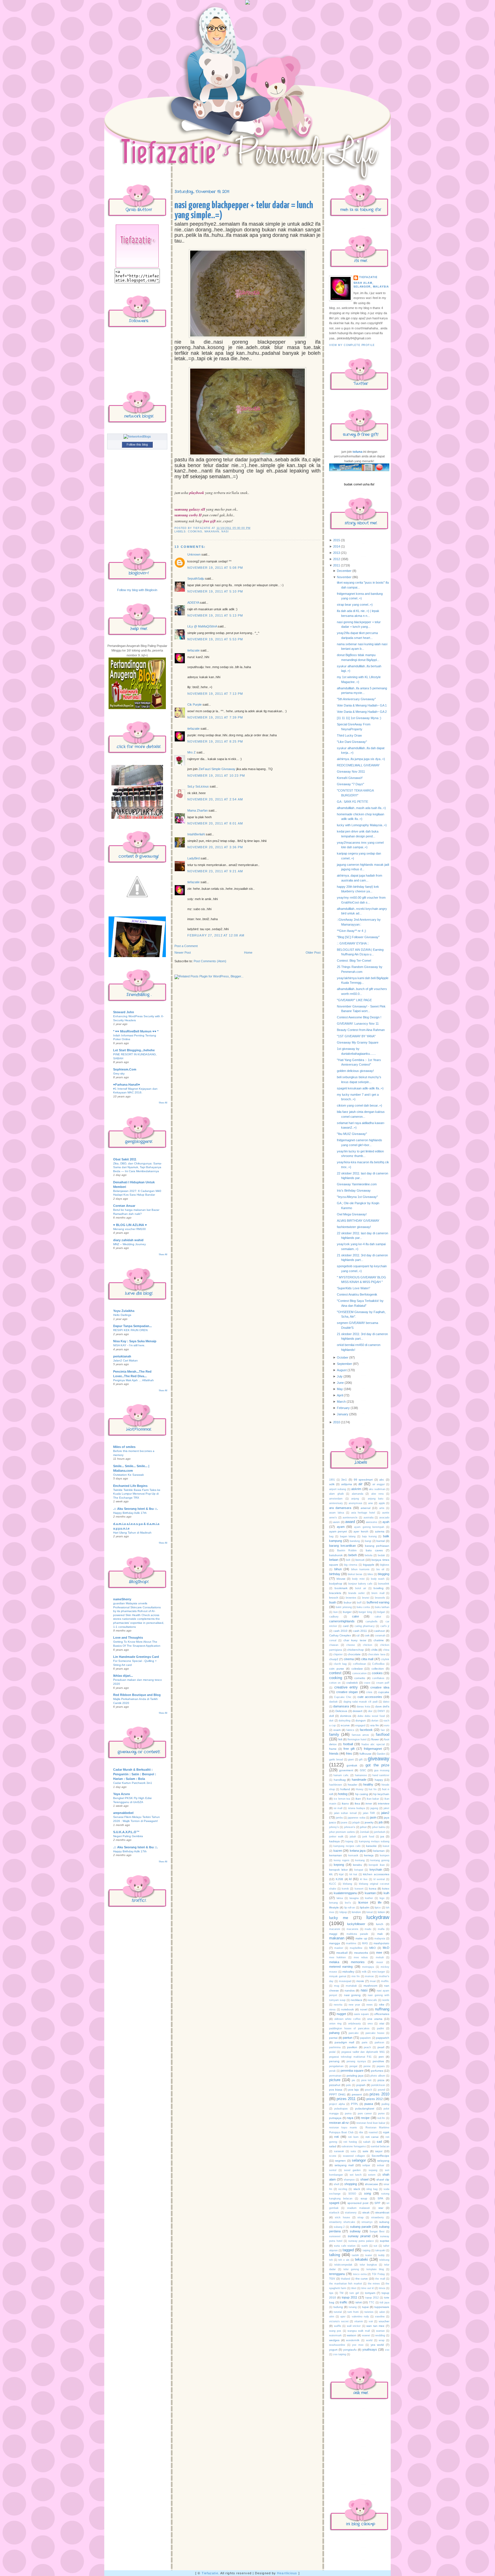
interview (384, 1803)
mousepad (345, 1981)
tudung (338, 2307)
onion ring (335, 2024)
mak (380, 1934)
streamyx (367, 2222)
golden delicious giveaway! (355, 1071)
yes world (377, 2345)
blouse (341, 1579)
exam (337, 1730)
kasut (386, 1846)
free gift (210, 521)
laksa (340, 1898)
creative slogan (347, 1692)
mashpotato (381, 1943)
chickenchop (355, 1650)
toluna (357, 452)
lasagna (354, 1898)
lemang (333, 1903)
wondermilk (353, 2340)
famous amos (360, 1735)
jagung (374, 1808)
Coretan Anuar (124, 1206)
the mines (374, 2284)
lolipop (343, 1912)
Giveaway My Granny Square (358, 1042)
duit (331, 1721)
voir (371, 2321)
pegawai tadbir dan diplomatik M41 (363, 2052)
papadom (366, 2038)
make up (361, 1938)
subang (384, 2222)
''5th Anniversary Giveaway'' (356, 699)
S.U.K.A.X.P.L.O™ (126, 1832)
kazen (338, 1851)
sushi (365, 2246)
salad (333, 2146)
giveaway (379, 1759)
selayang (383, 2161)
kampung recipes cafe (347, 1846)
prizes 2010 (379, 2094)
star (381, 2208)
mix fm (356, 1976)
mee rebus (361, 1957)
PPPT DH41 (337, 2094)
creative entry (346, 1687)
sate (366, 2151)
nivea (332, 2010)
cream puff (383, 1683)
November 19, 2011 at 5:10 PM (215, 591)
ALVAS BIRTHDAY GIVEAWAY (358, 1221)
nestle (386, 2000)
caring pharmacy (365, 1626)
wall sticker (354, 2326)
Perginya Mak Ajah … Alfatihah (133, 1380)
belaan (334, 1560)
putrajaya (335, 2118)
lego (382, 1898)
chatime (379, 1640)
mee (379, 1953)
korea (373, 1889)
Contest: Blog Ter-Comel (354, 961)
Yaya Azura (121, 1794)
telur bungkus (368, 2265)
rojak (386, 2132)
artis (382, 1508)
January (343, 1414)
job (381, 1822)
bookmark (341, 1588)
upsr (343, 2317)
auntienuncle (350, 1518)
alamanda (357, 1494)
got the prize (377, 1765)
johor (363, 1827)
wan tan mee (375, 2326)
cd (358, 1635)
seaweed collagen (354, 2156)
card (346, 1626)
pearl (381, 2047)
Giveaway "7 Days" (350, 784)
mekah (380, 1957)
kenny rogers (342, 1860)
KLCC (333, 1884)
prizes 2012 (375, 2099)
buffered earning (378, 1602)
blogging (384, 1574)
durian (375, 1721)
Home (248, 953)
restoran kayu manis (343, 2128)
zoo (387, 2350)
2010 (337, 1422)
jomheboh (380, 1832)
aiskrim (356, 1489)
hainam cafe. (341, 1775)
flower (375, 1739)
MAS (365, 1943)
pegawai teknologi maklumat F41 (350, 2057)
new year (354, 2005)
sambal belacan (380, 2146)
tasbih (355, 2255)
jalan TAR (369, 1813)
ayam (341, 1527)
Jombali (364, 1832)
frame (333, 1749)
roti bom (353, 2137)
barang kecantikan (342, 1546)
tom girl (354, 2293)
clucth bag (340, 1664)
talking (335, 2255)
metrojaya (368, 1967)
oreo (370, 2024)
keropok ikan (377, 1865)
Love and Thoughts (128, 1638)
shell (336, 2184)
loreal (370, 1912)
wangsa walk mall (359, 2331)
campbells (372, 1621)
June (340, 1383)
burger (347, 1612)
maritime (351, 1943)
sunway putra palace (361, 2241)
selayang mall (344, 2165)
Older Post (313, 953)
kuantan (370, 1893)
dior (370, 1711)
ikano (345, 1803)
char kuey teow (355, 1640)
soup (364, 2198)
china (386, 1650)
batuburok (336, 1555)
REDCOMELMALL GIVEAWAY (358, 765)
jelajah (356, 1823)
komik (345, 1889)
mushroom (370, 1986)
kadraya (334, 1841)
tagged (348, 2250)
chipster (338, 1654)
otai (382, 2023)
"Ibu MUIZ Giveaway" (352, 1134)
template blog (375, 2269)
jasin (373, 1817)
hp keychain (381, 1794)
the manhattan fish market (346, 2284)
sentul (333, 2170)
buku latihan (382, 1607)
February (343, 1408)
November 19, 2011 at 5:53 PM (215, 639)
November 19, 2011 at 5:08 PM (215, 568)
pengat (353, 2066)
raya (350, 2118)
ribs (361, 2132)
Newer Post (183, 953)
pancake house (375, 2033)
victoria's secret (339, 2321)
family (334, 1734)
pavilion (352, 2047)
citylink (385, 1659)
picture (335, 2080)
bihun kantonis (360, 1569)
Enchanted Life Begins (130, 1486)
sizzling (343, 2189)
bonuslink (384, 1584)
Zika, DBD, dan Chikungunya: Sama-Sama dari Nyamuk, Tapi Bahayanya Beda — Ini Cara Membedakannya (137, 1167)
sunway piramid (359, 2236)
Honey (360, 1789)
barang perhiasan (377, 1546)
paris (365, 2042)
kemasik (353, 1855)
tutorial (338, 2312)
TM (341, 2293)
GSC (363, 1770)
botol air (361, 1588)
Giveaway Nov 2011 (351, 772)
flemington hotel (357, 1739)
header (352, 1785)
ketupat (359, 1870)
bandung (355, 1541)
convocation (360, 1673)
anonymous (355, 1503)
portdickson (378, 2085)
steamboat (382, 2212)
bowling (379, 1588)
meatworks (361, 1953)
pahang (334, 2033)
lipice (378, 1908)
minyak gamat (338, 1976)
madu (368, 1929)
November (344, 577)
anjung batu (376, 1499)
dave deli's (382, 1706)
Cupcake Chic (343, 1697)
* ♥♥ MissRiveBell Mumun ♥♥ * (136, 1031)
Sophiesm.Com (125, 1069)
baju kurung (369, 1536)
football (348, 1744)
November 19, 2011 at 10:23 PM (216, 776)
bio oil (380, 1569)
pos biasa (336, 2090)
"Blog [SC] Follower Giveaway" (358, 937)
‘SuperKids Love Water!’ (353, 1288)
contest (335, 1673)
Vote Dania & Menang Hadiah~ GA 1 (362, 705)
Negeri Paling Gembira (128, 1836)
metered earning (341, 1967)
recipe (365, 2118)
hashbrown (336, 1785)
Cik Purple (195, 704)
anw (371, 1503)
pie (353, 2080)
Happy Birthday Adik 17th (130, 1513)
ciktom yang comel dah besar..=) (360, 1105)
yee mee (358, 2345)
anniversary (336, 1503)
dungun (361, 1720)
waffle (338, 2326)
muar (373, 1981)
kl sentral (379, 1879)
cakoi (378, 1617)
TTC (372, 2303)
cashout (379, 1631)
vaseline (380, 2317)
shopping (351, 2184)
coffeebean (360, 1664)
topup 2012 (372, 2298)
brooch (334, 1598)
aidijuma (347, 1484)
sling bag (372, 2189)
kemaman (336, 1855)
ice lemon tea (342, 1799)
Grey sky (119, 1074)
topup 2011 (349, 2297)
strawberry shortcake (342, 2222)
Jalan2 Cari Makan (125, 1360)
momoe (369, 1976)
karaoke (371, 1846)
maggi (333, 1934)
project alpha (337, 2104)
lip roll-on (350, 1908)
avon (336, 1522)
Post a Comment (186, 946)
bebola (369, 1555)
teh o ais (344, 2260)
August (342, 1370)
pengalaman (336, 2066)
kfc (331, 1874)
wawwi (366, 2335)
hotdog (343, 1794)
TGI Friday (378, 2274)
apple (382, 1503)
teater (369, 2255)
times (382, 2288)
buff (359, 1603)
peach (367, 2047)
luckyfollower (356, 1924)
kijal (341, 1874)
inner (369, 1803)
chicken (368, 1645)
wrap (382, 2340)
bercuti (360, 1560)
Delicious (341, 1711)
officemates (382, 2014)
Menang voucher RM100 (129, 1229)
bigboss (385, 1565)
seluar (381, 2165)
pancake (354, 2033)
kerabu (357, 1865)
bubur (348, 1602)
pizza (381, 2080)
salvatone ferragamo (354, 2146)
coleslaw (357, 1669)
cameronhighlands (342, 1621)
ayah (386, 1522)
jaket (386, 1808)
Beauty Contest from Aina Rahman (361, 1030)
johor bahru (379, 1827)
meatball (342, 1953)
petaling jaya (355, 2076)
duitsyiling (344, 1721)
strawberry (378, 2217)
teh (331, 2260)
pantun (348, 2038)
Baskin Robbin (347, 1550)
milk (364, 1972)
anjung (355, 1499)
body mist (358, 1579)
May (340, 1389)
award (350, 1522)
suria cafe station (345, 2246)
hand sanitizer (381, 1775)
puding (385, 2104)
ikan (358, 1799)
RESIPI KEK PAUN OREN (130, 1330)
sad (379, 2142)
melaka (334, 1962)
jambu (339, 1818)
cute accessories (370, 1697)
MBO (373, 1948)
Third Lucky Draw (349, 735)
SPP (377, 2203)
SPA (380, 2198)
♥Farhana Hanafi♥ (127, 1085)
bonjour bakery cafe (361, 1584)
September (344, 1364)
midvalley (348, 1972)
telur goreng (351, 2269)
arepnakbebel (123, 1813)
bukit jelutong (344, 1607)
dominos (346, 1716)
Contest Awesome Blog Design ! (359, 1017)
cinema (349, 1659)
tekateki (362, 2259)
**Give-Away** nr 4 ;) (351, 931)
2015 (337, 540)
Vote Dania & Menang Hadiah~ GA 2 (362, 712)
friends (334, 1754)
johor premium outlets (342, 1832)
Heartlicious (287, 2573)
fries (349, 1754)
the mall (380, 2279)
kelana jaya (358, 1851)
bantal (381, 1541)
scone (333, 2156)
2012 (337, 559)
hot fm (373, 1789)
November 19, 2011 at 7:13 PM (215, 694)
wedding (380, 2335)
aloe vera (378, 1494)
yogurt (333, 2350)
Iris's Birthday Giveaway (354, 1190)
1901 (332, 1480)
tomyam (370, 2293)
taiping (367, 2250)
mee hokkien (337, 1957)
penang (334, 2061)
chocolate (354, 1654)
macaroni (335, 1929)
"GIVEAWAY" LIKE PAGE (354, 1000)
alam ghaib (336, 1494)
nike (382, 2005)
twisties (369, 2312)
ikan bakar (373, 1799)
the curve (362, 2279)
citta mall (367, 1659)
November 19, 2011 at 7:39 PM (215, 717)
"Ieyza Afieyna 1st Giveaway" (357, 1197)
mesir (380, 1962)
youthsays (370, 2349)
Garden (381, 1754)
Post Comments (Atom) (210, 961)
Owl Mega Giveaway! (352, 1214)
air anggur (379, 1484)
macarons (352, 1929)
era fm (375, 1725)
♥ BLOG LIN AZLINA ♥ (130, 1225)
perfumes (377, 2071)
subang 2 (339, 2227)
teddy (381, 2255)
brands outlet (356, 1593)
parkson (379, 2042)
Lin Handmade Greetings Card (136, 1657)
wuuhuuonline (337, 2345)
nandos (350, 1990)
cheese (351, 1645)
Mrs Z (191, 752)
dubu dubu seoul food (371, 1716)
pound (381, 2090)
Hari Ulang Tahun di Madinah (132, 1533)
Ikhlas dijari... (123, 1676)
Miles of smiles (124, 1447)
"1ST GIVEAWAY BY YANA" (356, 1036)
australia (369, 1518)
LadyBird (194, 858)
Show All (163, 1103)
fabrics (350, 1730)
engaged (360, 1725)
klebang (347, 1884)
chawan (334, 1645)
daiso (386, 1702)
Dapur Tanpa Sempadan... (132, 1326)
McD (386, 1948)
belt (348, 1560)
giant (351, 1760)
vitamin (359, 2321)
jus (382, 1836)
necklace (356, 2000)
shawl (364, 2179)
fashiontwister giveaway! (354, 1227)
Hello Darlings (122, 1315)
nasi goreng (352, 1995)
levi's (348, 1903)
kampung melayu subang (374, 1841)
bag (331, 1536)
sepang (373, 2170)
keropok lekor (338, 1870)
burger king (365, 1612)
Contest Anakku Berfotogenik (357, 1294)
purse (381, 2113)
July (340, 1376)
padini (380, 2028)
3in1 (344, 1480)
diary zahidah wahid (128, 1240)
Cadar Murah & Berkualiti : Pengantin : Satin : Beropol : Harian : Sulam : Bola (135, 1774)
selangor (359, 2160)
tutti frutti (353, 2312)
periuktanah (122, 1356)
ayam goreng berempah (369, 1527)
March (341, 1402)
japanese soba (356, 1818)
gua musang (382, 1770)
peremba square (352, 2071)
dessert (357, 1711)
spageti (334, 2203)
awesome (372, 1522)
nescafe (372, 2000)
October (343, 1357)
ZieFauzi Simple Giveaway (217, 769)
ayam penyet (338, 1531)
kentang (360, 1860)
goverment (346, 1770)
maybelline (356, 1948)
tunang (353, 2307)
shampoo (349, 2180)
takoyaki (380, 2250)
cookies (377, 1673)
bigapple (369, 1565)
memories (358, 1962)
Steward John (124, 1012)
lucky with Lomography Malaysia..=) (362, 825)
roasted (373, 2132)
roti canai (372, 2137)
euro (387, 1725)
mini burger (379, 1972)
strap (361, 2217)
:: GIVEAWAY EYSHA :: (353, 943)
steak (366, 2212)
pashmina (335, 2047)
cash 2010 (341, 1631)
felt (340, 1739)
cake (355, 1616)
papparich (383, 2038)
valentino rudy (360, 2317)
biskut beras (355, 1574)
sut (375, 2246)
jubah (353, 1837)
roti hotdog (350, 2142)
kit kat (353, 1874)
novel (364, 2009)
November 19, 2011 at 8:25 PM (215, 741)
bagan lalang (348, 1536)
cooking (195, 532)
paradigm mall (344, 2042)
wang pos (335, 2331)
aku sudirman (377, 1489)
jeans (344, 1823)
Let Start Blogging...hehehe (134, 1050)
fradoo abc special (373, 1744)
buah (333, 1602)
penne (367, 2066)
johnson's (350, 1827)
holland (345, 1789)
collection (378, 1669)
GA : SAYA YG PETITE (352, 802)
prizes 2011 (346, 2099)
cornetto (360, 1678)
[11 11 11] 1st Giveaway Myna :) (359, 718)
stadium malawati (359, 2208)
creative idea (380, 1687)
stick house (342, 2217)
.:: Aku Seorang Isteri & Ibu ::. (135, 1509)
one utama (375, 2019)
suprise (385, 2241)
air (360, 1484)
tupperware (382, 2307)
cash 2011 (360, 1631)
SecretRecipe (380, 2156)
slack (357, 2189)
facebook (366, 1730)
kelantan (379, 1851)
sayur (379, 2151)
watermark (335, 2335)
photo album (378, 2076)
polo (348, 2085)
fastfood (383, 1734)
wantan (380, 2331)
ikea (357, 1803)
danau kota (363, 1707)
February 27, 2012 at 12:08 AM (216, 935)
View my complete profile (352, 345)
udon (382, 2312)
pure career (365, 2113)
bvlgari (381, 1612)
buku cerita (363, 1607)
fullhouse (366, 1754)
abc (382, 1480)
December (344, 571)
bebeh (353, 1555)
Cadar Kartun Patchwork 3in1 (133, 1783)
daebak (333, 1702)
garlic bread (336, 1760)
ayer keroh (361, 1531)
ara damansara (340, 1508)
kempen (385, 1855)
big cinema (351, 1565)
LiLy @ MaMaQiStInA (202, 626)
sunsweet (335, 2236)
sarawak (339, 2151)
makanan (212, 532)
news (370, 2005)
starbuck (334, 2213)
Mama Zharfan (198, 810)
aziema (380, 1531)
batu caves (374, 1550)
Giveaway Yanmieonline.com (357, 1184)
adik (332, 1484)
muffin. (385, 1981)
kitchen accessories (376, 1874)
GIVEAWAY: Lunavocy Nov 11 (358, 1024)
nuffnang (382, 2009)
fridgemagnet (373, 1749)
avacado (384, 1518)
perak (332, 2071)
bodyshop (336, 1584)
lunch (380, 1924)
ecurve (345, 1725)
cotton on (335, 1683)
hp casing (362, 1794)
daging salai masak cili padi (361, 1702)
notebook (347, 2009)
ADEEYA (193, 603)
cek (367, 1635)
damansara (341, 1706)
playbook (197, 493)
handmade (359, 1780)
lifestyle (334, 1907)
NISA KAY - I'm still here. (129, 1345)
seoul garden (352, 2170)
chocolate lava (376, 1654)
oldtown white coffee (347, 2019)
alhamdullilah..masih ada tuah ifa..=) (361, 808)
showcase (372, 2184)
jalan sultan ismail (345, 1813)
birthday (335, 1574)
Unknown (194, 554)
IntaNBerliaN (196, 834)
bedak (381, 1555)
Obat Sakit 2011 (125, 1159)
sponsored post (358, 2203)
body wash (378, 1579)
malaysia (380, 1939)
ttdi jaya (384, 2303)
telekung (384, 2260)
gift (361, 1760)
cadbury (334, 1617)
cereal (333, 1640)
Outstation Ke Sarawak (128, 1475)
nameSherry (122, 1599)
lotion (381, 1912)
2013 (337, 553)
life (380, 1902)
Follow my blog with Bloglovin (137, 590)
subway (355, 2231)
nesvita (338, 2005)
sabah (367, 2142)
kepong (339, 1865)
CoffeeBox (378, 1664)
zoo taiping (340, 2354)
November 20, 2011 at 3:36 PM (215, 847)
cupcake (384, 1692)
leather (369, 1898)
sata (353, 2151)
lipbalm (365, 1907)
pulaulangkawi (365, 2108)
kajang (349, 1841)
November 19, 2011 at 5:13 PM (215, 615)
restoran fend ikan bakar (371, 2123)
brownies (351, 1598)
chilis (374, 1650)
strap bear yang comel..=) (355, 605)
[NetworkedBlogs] (137, 436)
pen (381, 2057)
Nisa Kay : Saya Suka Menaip (135, 1341)
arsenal (366, 1508)
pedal (332, 2052)
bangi (368, 1541)
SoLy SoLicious (198, 786)
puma (348, 2113)
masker (339, 1948)
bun (336, 1612)
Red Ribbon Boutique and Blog (137, 1695)
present (357, 2094)
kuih (386, 1893)
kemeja (369, 1855)
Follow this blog (137, 444)
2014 (337, 546)
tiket (354, 2288)
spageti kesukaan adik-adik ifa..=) (360, 1088)
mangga (335, 1943)
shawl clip (383, 2180)
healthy (368, 1784)
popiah (361, 2085)
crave (367, 1683)
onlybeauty (354, 2024)
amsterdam (336, 1499)
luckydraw (378, 1917)
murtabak (351, 1986)
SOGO (352, 2194)
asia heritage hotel (363, 1513)
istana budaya (356, 1808)
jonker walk (336, 1837)
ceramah (380, 1636)
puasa (369, 2104)
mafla (381, 1929)
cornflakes (378, 1678)
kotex (386, 1889)
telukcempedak (343, 2265)
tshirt (359, 2302)
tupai (365, 2307)
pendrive (378, 2061)
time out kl (368, 2288)
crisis (369, 1692)
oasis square (361, 2014)
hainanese (361, 1775)
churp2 (334, 1659)
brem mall (378, 1593)
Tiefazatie (210, 2573)
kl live (364, 1879)
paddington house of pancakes (349, 2028)
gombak (352, 1765)
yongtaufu (350, 2350)
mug (337, 1986)
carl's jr (385, 1626)
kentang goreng (380, 1860)
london (356, 1912)
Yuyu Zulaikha (124, 1311)
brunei (366, 1598)
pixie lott (367, 2080)
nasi (225, 532)
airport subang (338, 1489)
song (368, 2193)
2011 (337, 565)
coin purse (337, 1669)
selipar (366, 2165)
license (363, 1902)
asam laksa (337, 1513)
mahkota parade (357, 1934)
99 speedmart (363, 1480)
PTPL (355, 2104)
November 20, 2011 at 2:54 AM (215, 799)
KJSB (339, 1879)
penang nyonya (356, 2061)
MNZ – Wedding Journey (129, 1244)
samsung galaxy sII (190, 509)
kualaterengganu (345, 1893)
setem (372, 2175)
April (340, 1395)
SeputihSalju (196, 578)
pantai (333, 2038)
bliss (370, 1574)
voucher (384, 2321)
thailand (345, 2279)
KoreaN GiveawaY (350, 778)
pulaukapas (341, 2109)
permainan (335, 2076)
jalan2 (385, 1813)
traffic (344, 2302)
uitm (332, 2317)
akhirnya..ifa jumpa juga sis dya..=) (361, 759)
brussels (380, 1598)
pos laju (354, 2090)
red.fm (381, 2118)
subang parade (361, 2227)
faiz (383, 1730)
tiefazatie (194, 650)
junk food (368, 1837)
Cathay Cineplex (340, 1635)
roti (336, 2137)
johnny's (334, 1827)
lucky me (339, 1918)
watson (352, 2335)
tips (331, 2293)
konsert (359, 1889)
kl (350, 1879)
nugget (341, 2014)
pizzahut (335, 2085)
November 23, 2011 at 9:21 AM (215, 871)
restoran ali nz (339, 2123)
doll (331, 1716)
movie (360, 1981)
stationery (351, 2213)
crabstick (352, 1683)
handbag (340, 1780)
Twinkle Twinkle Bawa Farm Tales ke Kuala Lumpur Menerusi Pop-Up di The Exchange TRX (137, 1494)
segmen (340, 2161)
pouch (369, 2090)
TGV (332, 2279)
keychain (376, 1869)
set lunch (356, 2175)
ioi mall (338, 1808)
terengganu (337, 2274)
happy (379, 1780)
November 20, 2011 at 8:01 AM (215, 823)
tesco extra (360, 2274)
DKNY (381, 1711)
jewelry (369, 1822)
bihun (338, 1569)
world (369, 2340)
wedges (334, 2340)
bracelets (335, 1593)
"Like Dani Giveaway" (352, 742)
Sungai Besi (377, 2231)
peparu (381, 2066)
